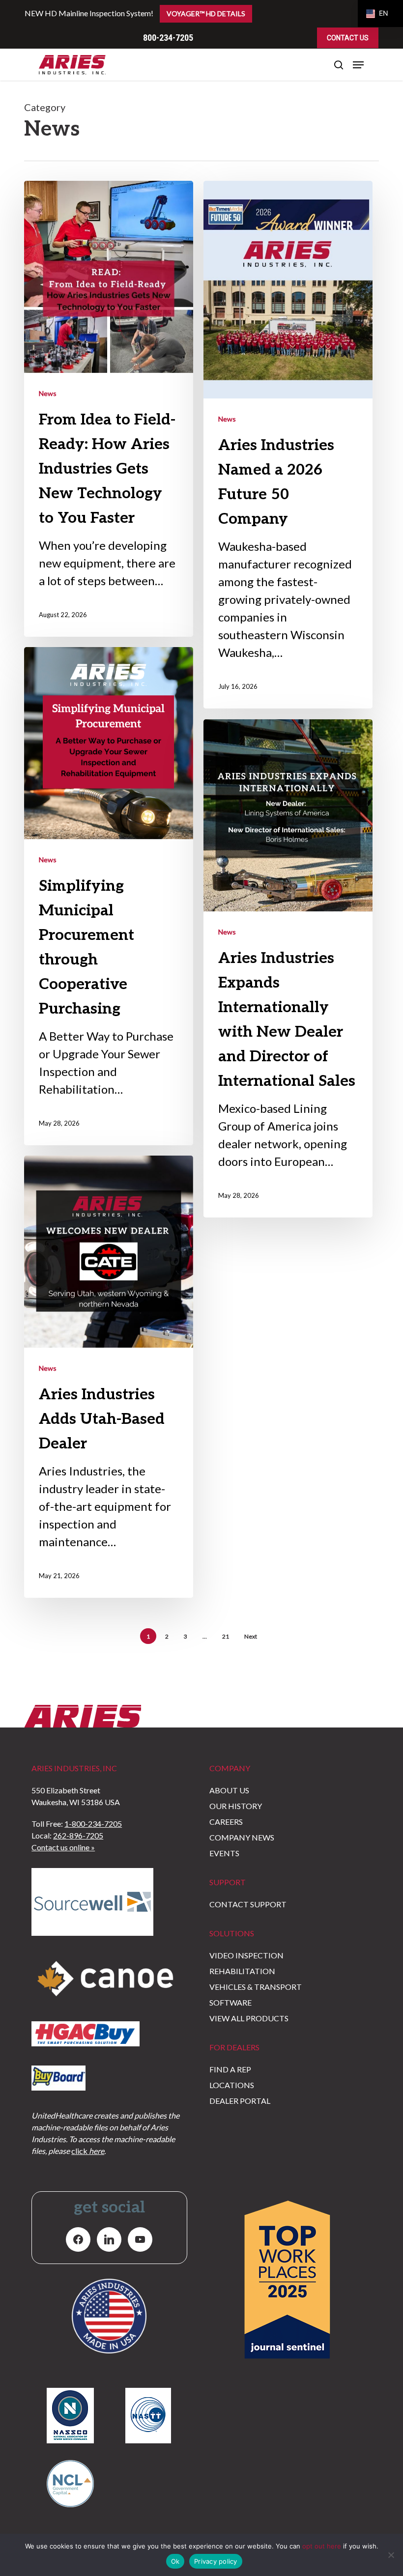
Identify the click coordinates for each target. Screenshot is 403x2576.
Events (224, 1853)
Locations (232, 2085)
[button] (358, 65)
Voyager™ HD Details (206, 14)
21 (226, 1636)
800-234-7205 (168, 38)
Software (230, 2002)
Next (251, 1636)
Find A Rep (230, 2069)
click (88, 2151)
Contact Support (248, 1904)
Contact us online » (63, 1847)
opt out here (322, 2546)
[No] (391, 2555)
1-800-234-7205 (93, 1824)
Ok (175, 2561)
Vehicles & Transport (256, 1987)
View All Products (249, 2018)
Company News (242, 1837)
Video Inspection (246, 1955)
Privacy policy (216, 2561)
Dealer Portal (240, 2101)
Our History (236, 1806)
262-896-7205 (78, 1835)
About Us (229, 1790)
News (48, 393)
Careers (226, 1822)
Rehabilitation (242, 1971)
